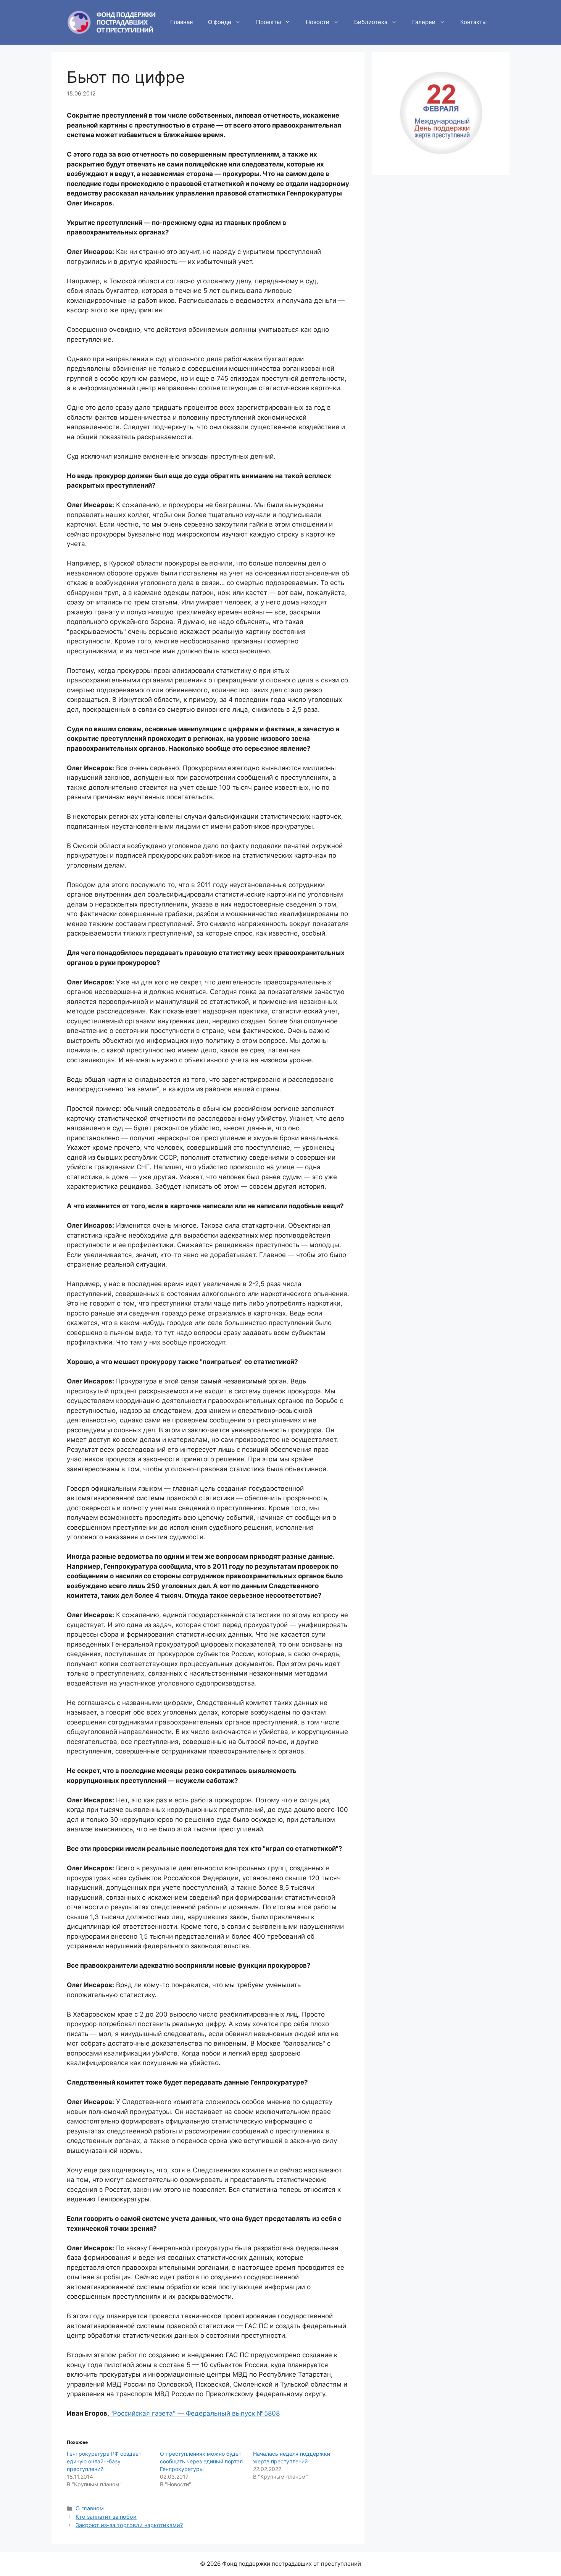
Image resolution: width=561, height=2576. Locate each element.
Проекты (268, 22)
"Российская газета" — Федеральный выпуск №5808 (195, 2413)
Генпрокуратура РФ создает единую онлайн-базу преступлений (104, 2461)
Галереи (424, 22)
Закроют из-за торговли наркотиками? (129, 2525)
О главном (90, 2508)
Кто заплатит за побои (106, 2517)
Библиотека (371, 22)
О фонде (220, 22)
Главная (181, 22)
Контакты (473, 22)
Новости (318, 22)
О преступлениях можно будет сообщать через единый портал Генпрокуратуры (201, 2461)
